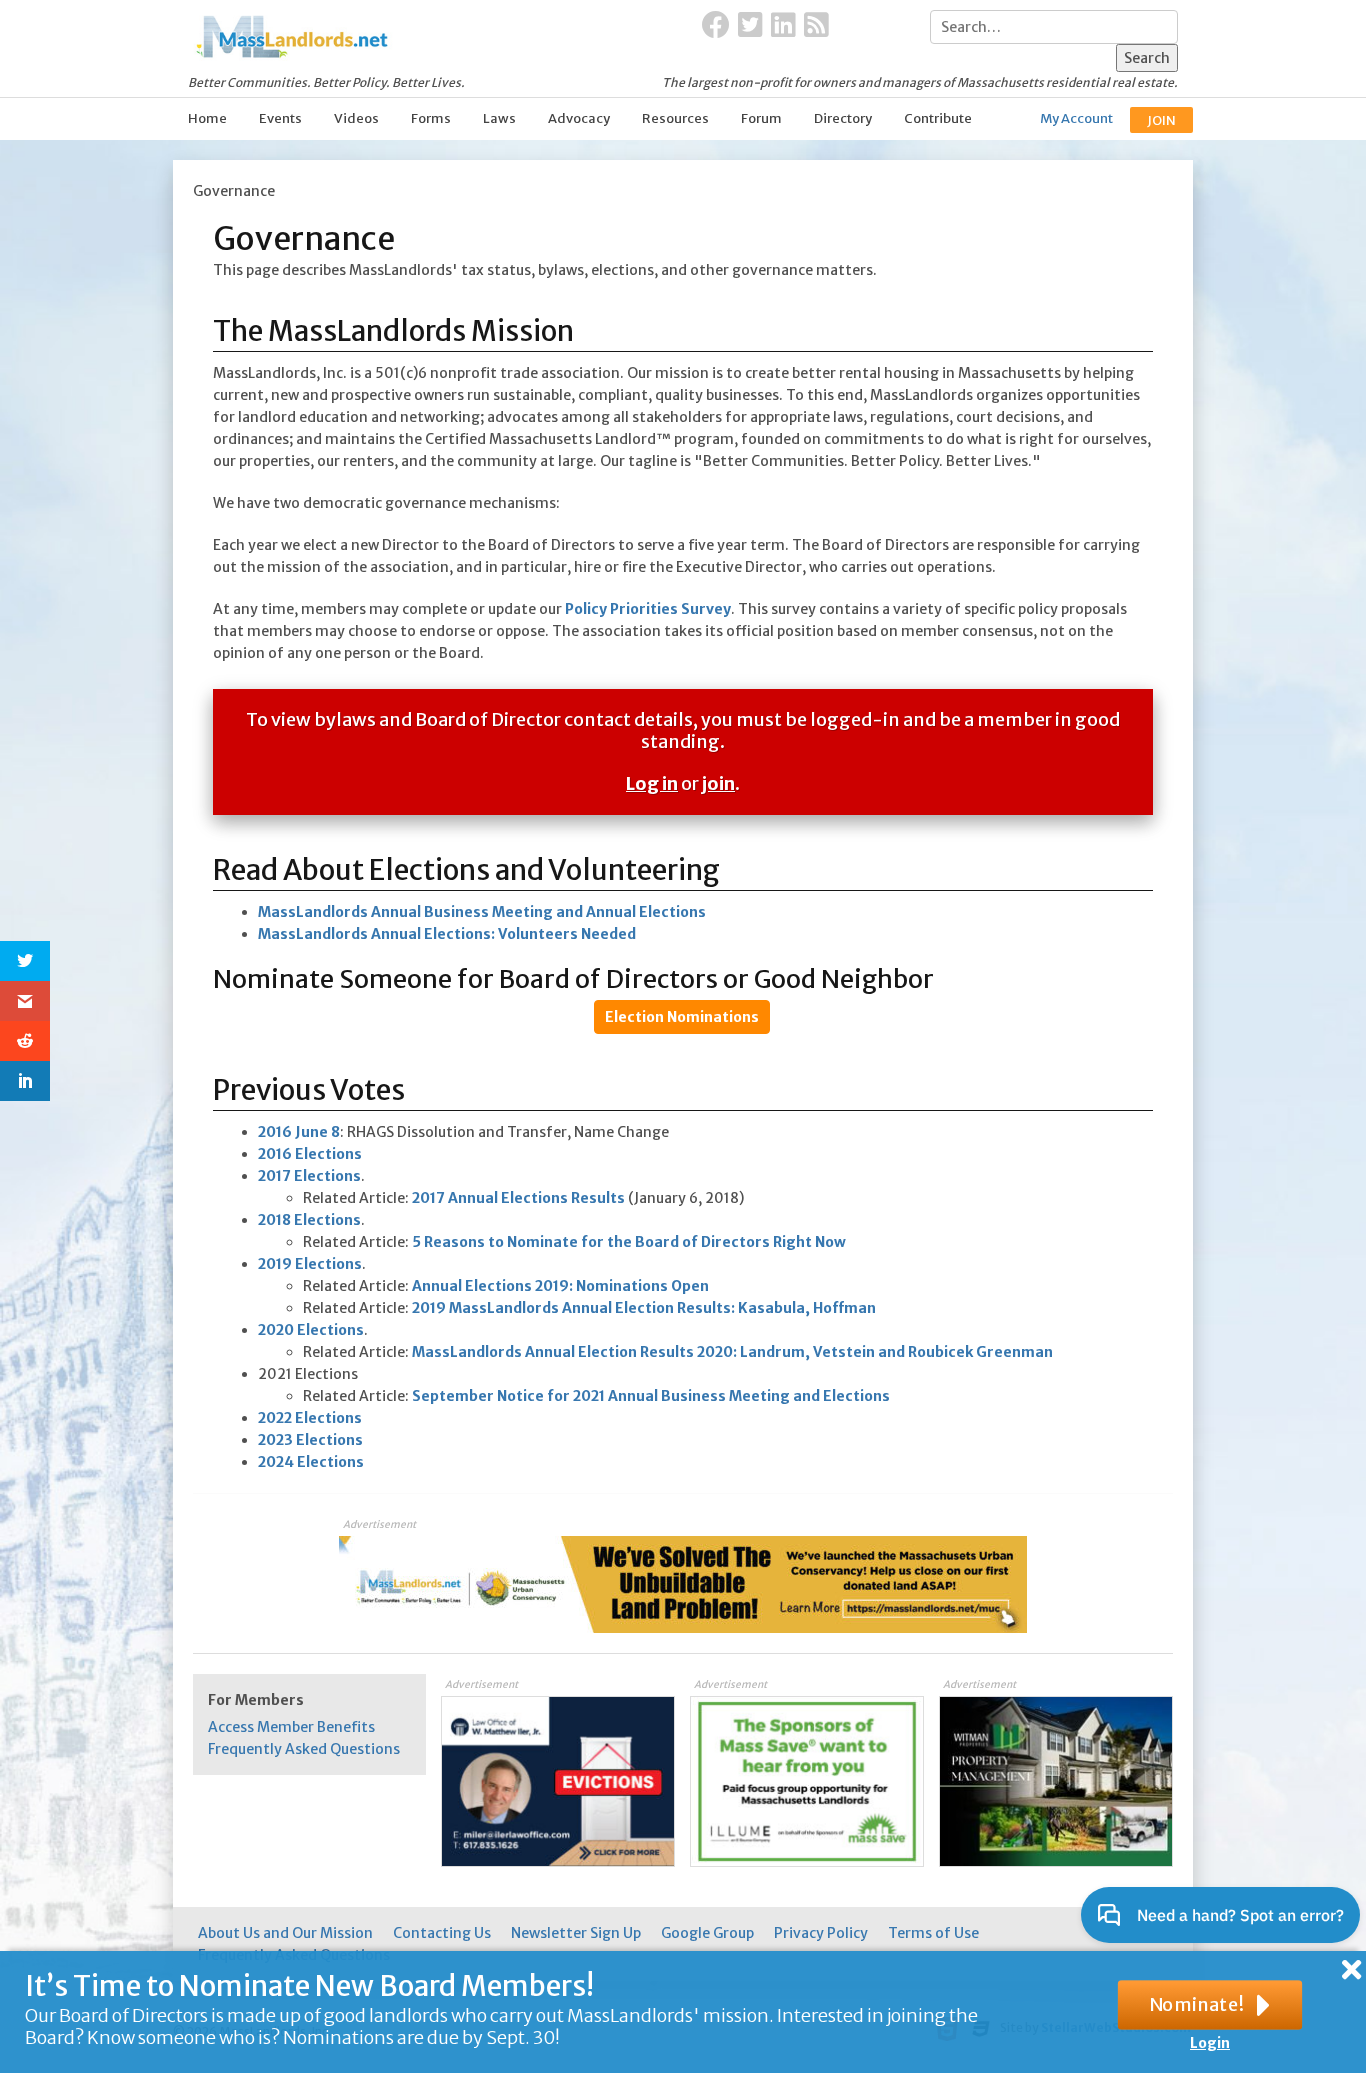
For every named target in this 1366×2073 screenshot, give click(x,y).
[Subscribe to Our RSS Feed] (816, 26)
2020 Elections (311, 1330)
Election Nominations (682, 1017)
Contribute (938, 118)
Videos (356, 118)
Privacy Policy (821, 1933)
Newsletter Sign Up (576, 1933)
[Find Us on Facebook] (716, 26)
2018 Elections (309, 1220)
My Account (1076, 118)
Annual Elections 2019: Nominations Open (560, 1286)
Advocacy (579, 118)
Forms (431, 118)
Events (280, 118)
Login (1210, 2043)
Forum (761, 118)
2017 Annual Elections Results (518, 1198)
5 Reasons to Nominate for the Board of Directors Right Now (629, 1242)
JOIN (1161, 120)
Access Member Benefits (291, 1727)
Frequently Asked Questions (304, 1749)
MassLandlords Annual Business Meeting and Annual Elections (482, 912)
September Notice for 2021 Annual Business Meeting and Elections (651, 1396)
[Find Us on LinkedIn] (783, 26)
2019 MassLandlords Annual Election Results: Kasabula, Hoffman (644, 1308)
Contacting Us (442, 1933)
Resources (675, 118)
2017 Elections (309, 1176)
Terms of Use (933, 1933)
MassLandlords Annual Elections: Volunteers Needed (447, 934)
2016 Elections (310, 1154)
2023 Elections (310, 1440)
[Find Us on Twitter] (750, 26)
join (718, 783)
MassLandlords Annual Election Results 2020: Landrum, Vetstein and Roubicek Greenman (732, 1352)
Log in (652, 783)
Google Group (707, 1933)
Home (207, 118)
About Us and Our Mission (285, 1933)
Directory (843, 118)
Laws (499, 118)
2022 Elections (310, 1418)
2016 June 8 (299, 1132)
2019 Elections (310, 1264)
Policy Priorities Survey (648, 609)
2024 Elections (311, 1462)
